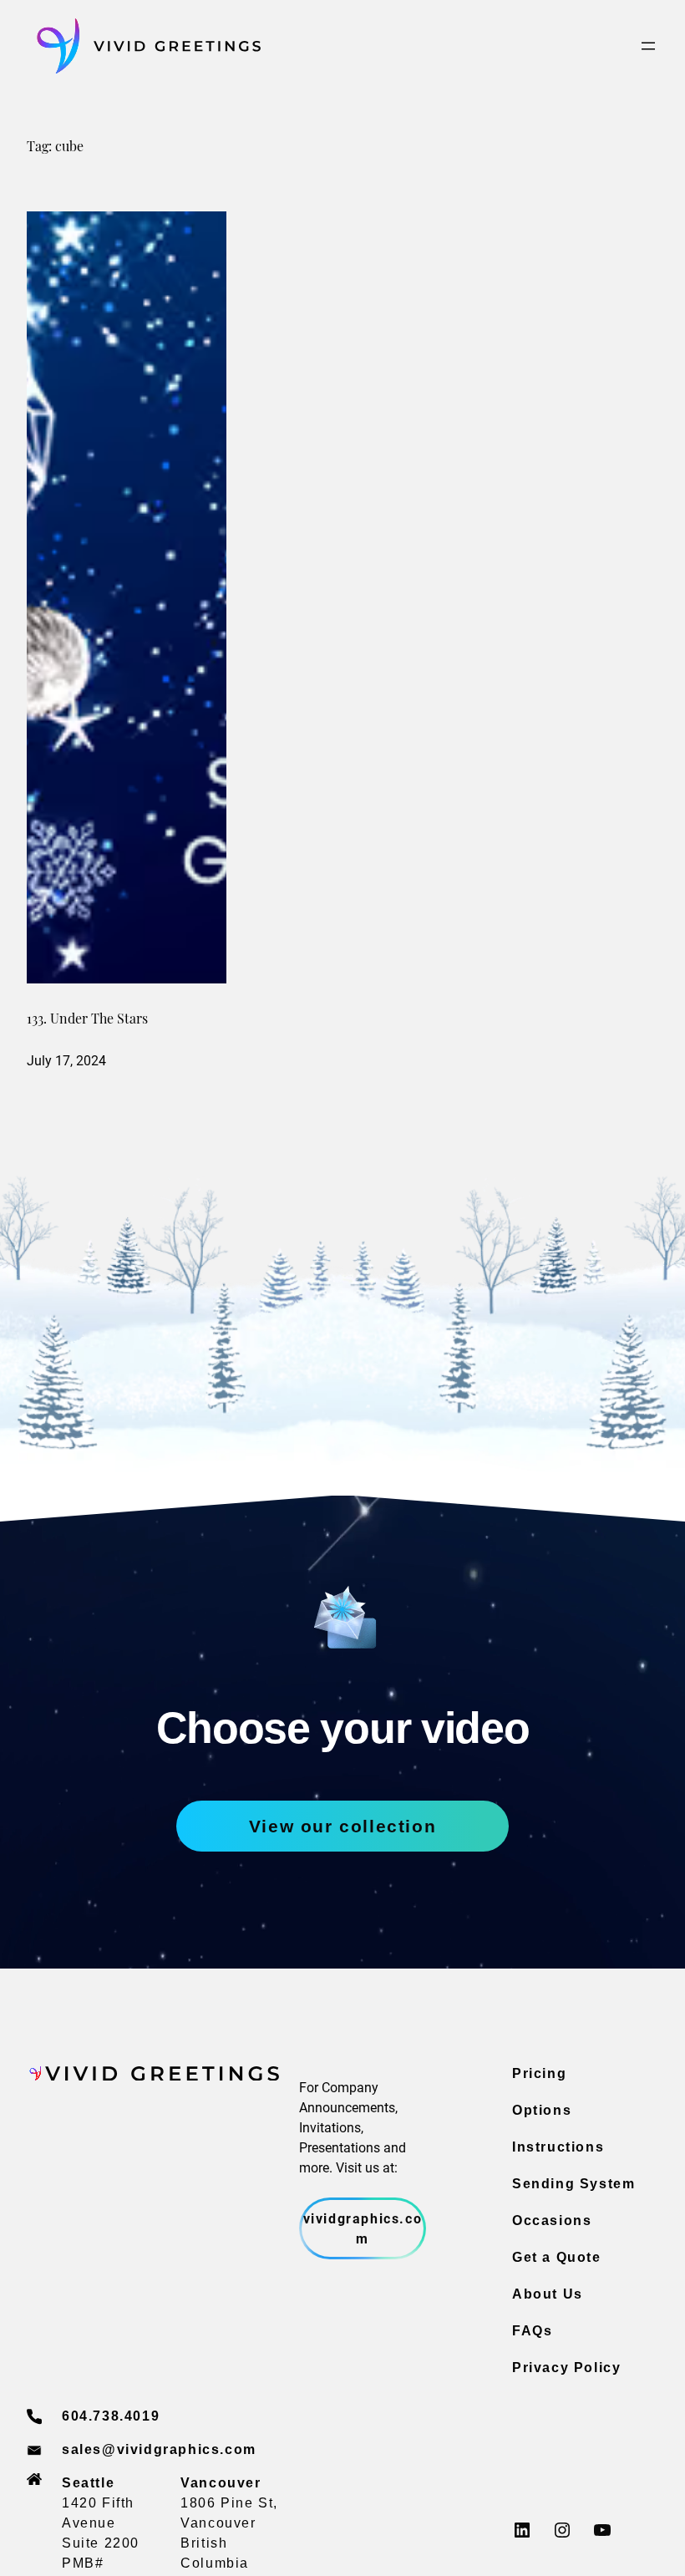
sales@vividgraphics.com (159, 2449)
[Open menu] (648, 46)
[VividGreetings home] (144, 46)
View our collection (342, 1826)
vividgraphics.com (363, 2228)
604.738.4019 (111, 2416)
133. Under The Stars (87, 1020)
